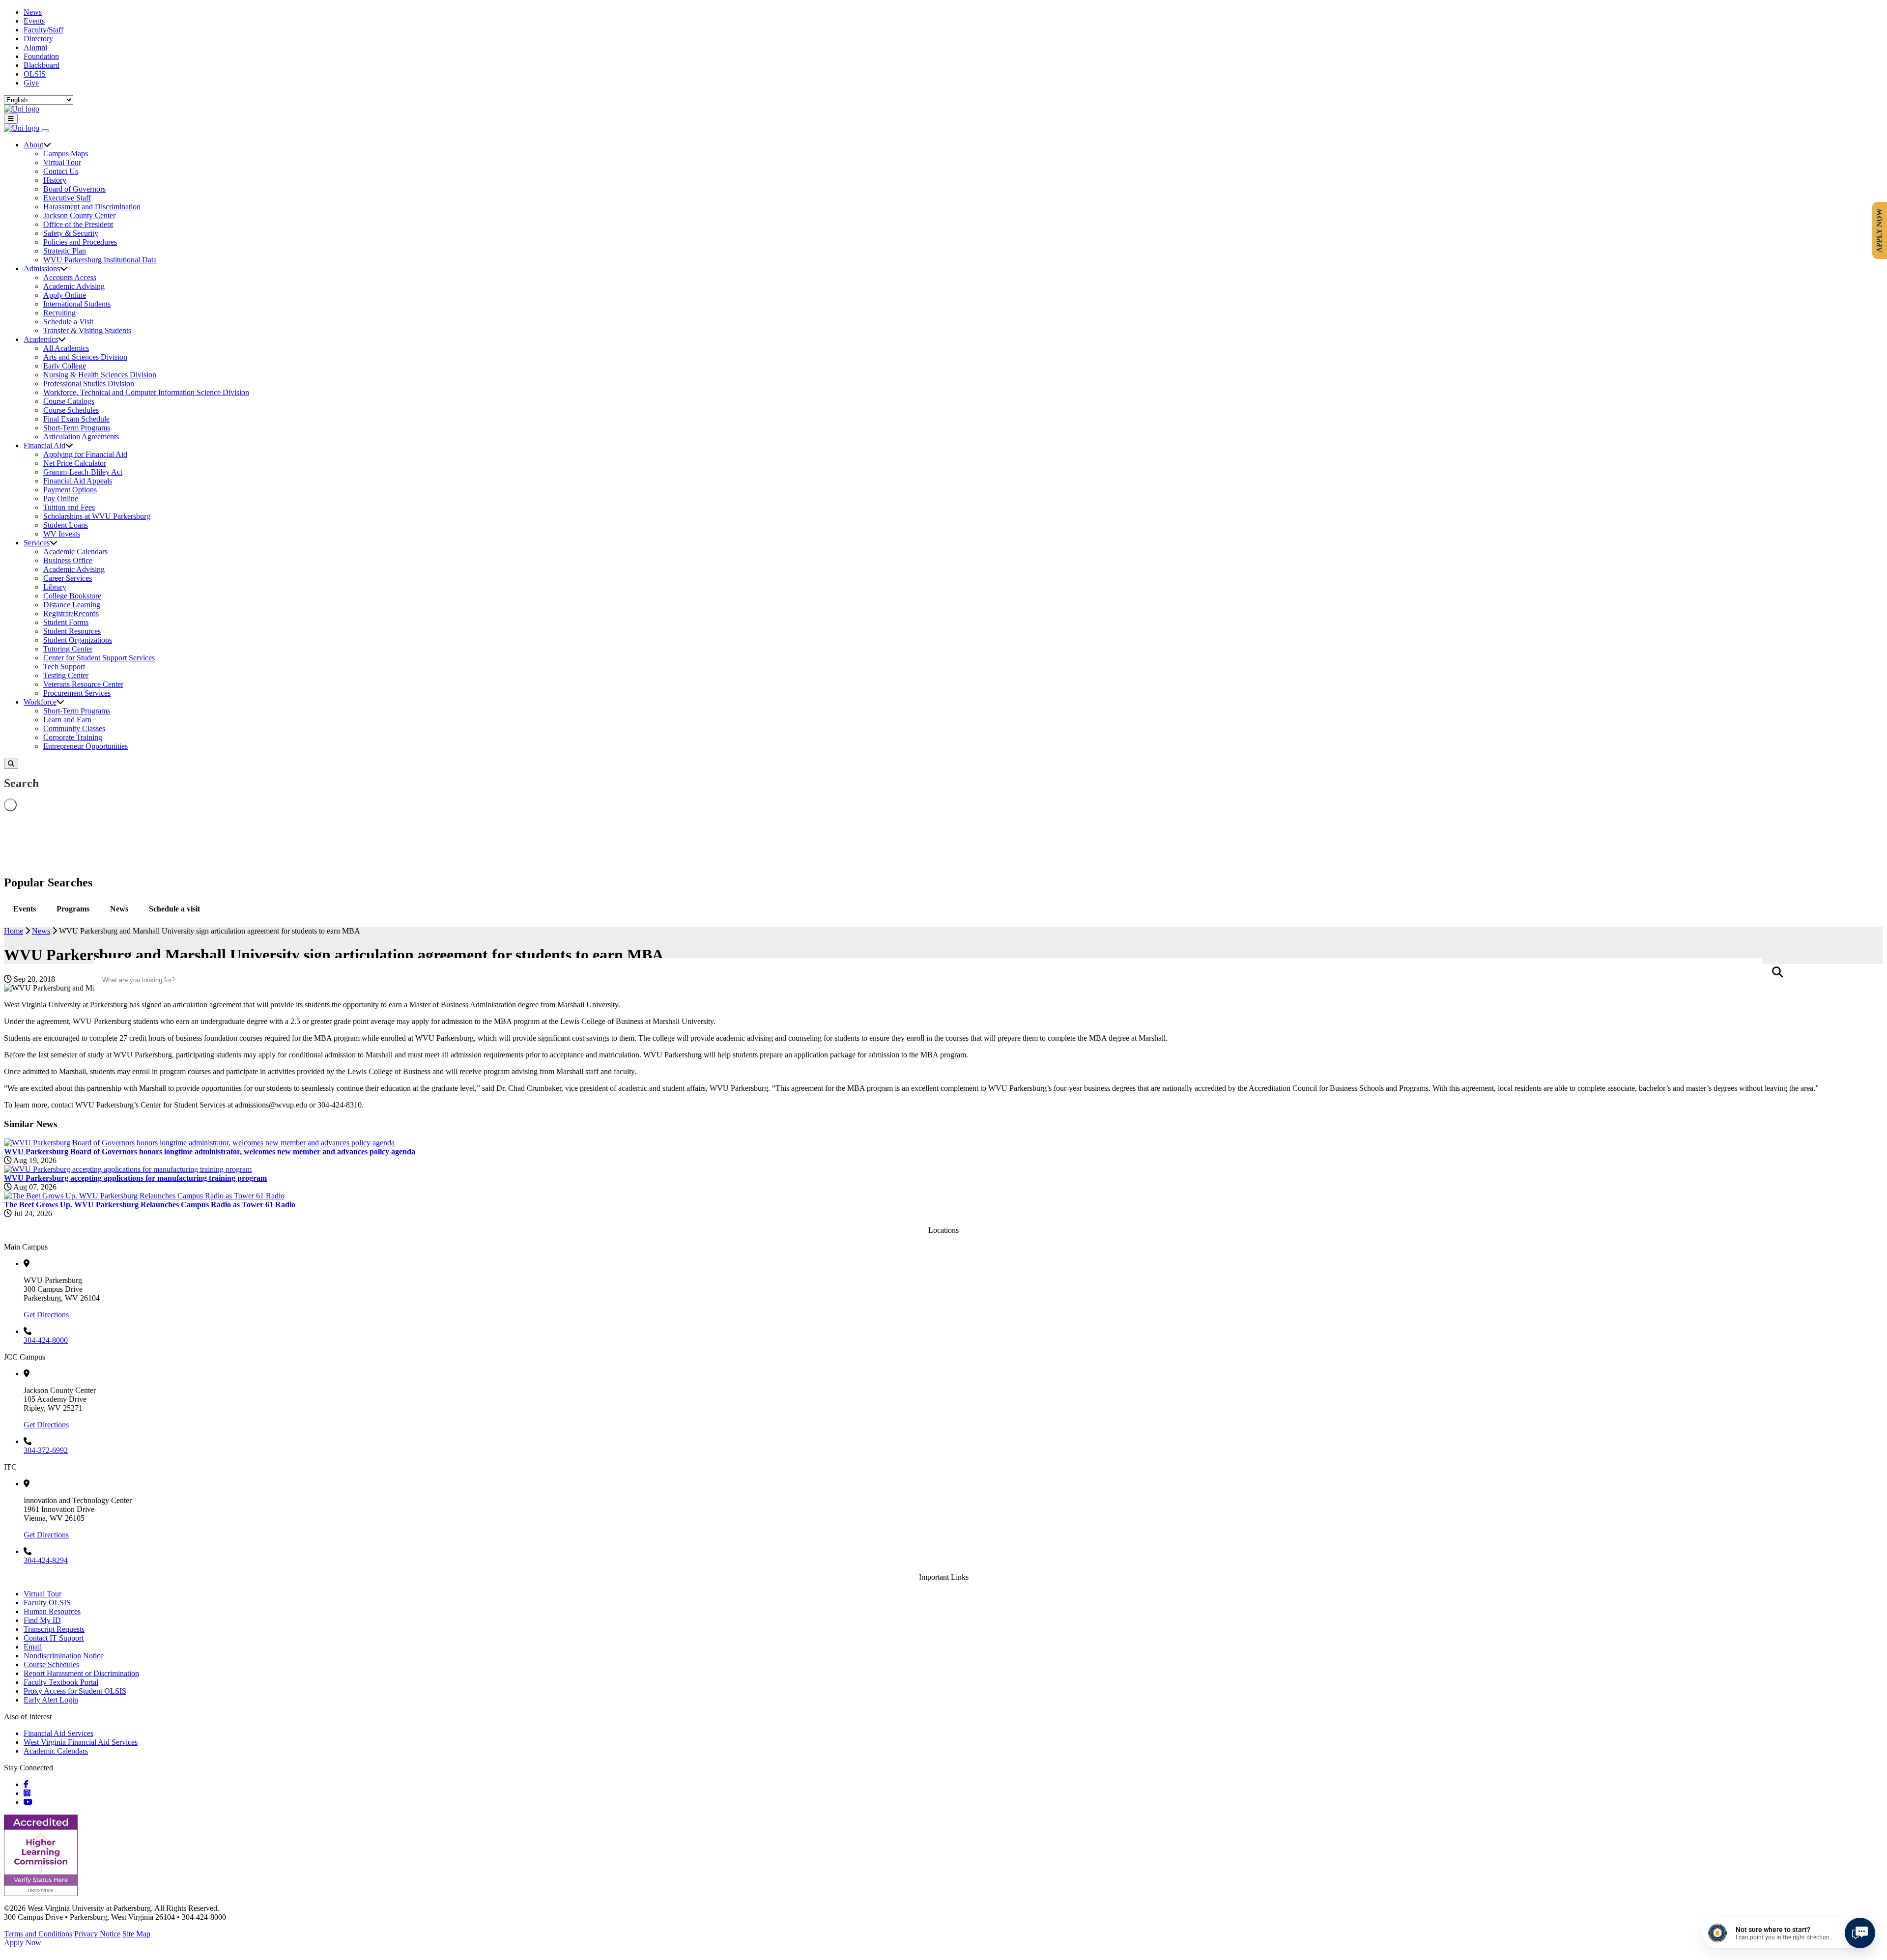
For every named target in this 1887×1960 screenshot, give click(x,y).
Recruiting (59, 313)
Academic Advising (74, 286)
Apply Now (23, 1943)
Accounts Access (70, 277)
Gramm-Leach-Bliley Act (83, 472)
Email (33, 1647)
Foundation (41, 56)
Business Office (68, 560)
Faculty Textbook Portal (61, 1682)
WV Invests (62, 534)
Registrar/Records (71, 613)
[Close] (45, 131)
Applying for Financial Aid (85, 454)
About (33, 145)
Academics (41, 339)
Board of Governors (74, 189)
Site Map (136, 1934)
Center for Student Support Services (99, 658)
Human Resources (52, 1611)
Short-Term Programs (77, 428)
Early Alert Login (51, 1700)
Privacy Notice (97, 1934)
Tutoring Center (68, 649)
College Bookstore (72, 596)
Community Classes (74, 728)
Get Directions (46, 1315)
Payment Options (70, 490)
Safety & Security (71, 233)
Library (55, 587)
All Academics (66, 348)
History (55, 180)
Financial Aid (44, 445)
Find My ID (42, 1620)
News (33, 12)
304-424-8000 (46, 1340)
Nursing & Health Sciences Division (100, 375)
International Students (77, 304)
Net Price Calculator (75, 463)
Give (31, 83)
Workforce (40, 702)
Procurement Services (77, 693)
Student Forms (66, 622)
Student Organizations (78, 640)
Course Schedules (71, 410)
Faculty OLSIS (47, 1603)
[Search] (11, 764)
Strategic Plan (65, 251)
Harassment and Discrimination (92, 207)
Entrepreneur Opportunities (86, 746)
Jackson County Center (79, 215)
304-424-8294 (46, 1560)
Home (14, 931)
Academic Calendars (75, 552)
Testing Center (66, 675)
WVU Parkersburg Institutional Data (100, 260)
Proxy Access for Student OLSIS (75, 1691)
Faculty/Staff (43, 30)
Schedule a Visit (68, 322)
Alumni (35, 47)
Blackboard (42, 65)
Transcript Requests (54, 1629)
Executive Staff (67, 198)
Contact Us (61, 171)
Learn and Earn (67, 720)
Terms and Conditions (38, 1934)
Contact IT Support (54, 1638)
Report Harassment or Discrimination (81, 1673)
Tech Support (64, 667)
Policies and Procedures (80, 242)
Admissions (42, 269)
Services (37, 543)
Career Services (68, 578)
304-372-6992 (46, 1450)
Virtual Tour (62, 162)
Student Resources (72, 631)
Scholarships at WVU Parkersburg (97, 516)
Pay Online (61, 498)
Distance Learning (72, 605)
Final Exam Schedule (76, 419)
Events (34, 21)
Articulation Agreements (81, 437)
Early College (65, 366)
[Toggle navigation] (11, 119)
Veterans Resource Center (83, 684)
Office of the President (78, 224)
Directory (38, 39)
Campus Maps (66, 154)
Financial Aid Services (58, 1733)
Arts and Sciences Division (85, 357)
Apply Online (65, 295)
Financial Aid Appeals (78, 481)
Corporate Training (73, 737)
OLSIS (35, 74)
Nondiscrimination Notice (64, 1656)
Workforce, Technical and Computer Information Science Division (146, 392)
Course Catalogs (69, 401)
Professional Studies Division (89, 383)
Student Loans (66, 525)
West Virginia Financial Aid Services (81, 1742)
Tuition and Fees (69, 507)
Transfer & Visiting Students (87, 330)
